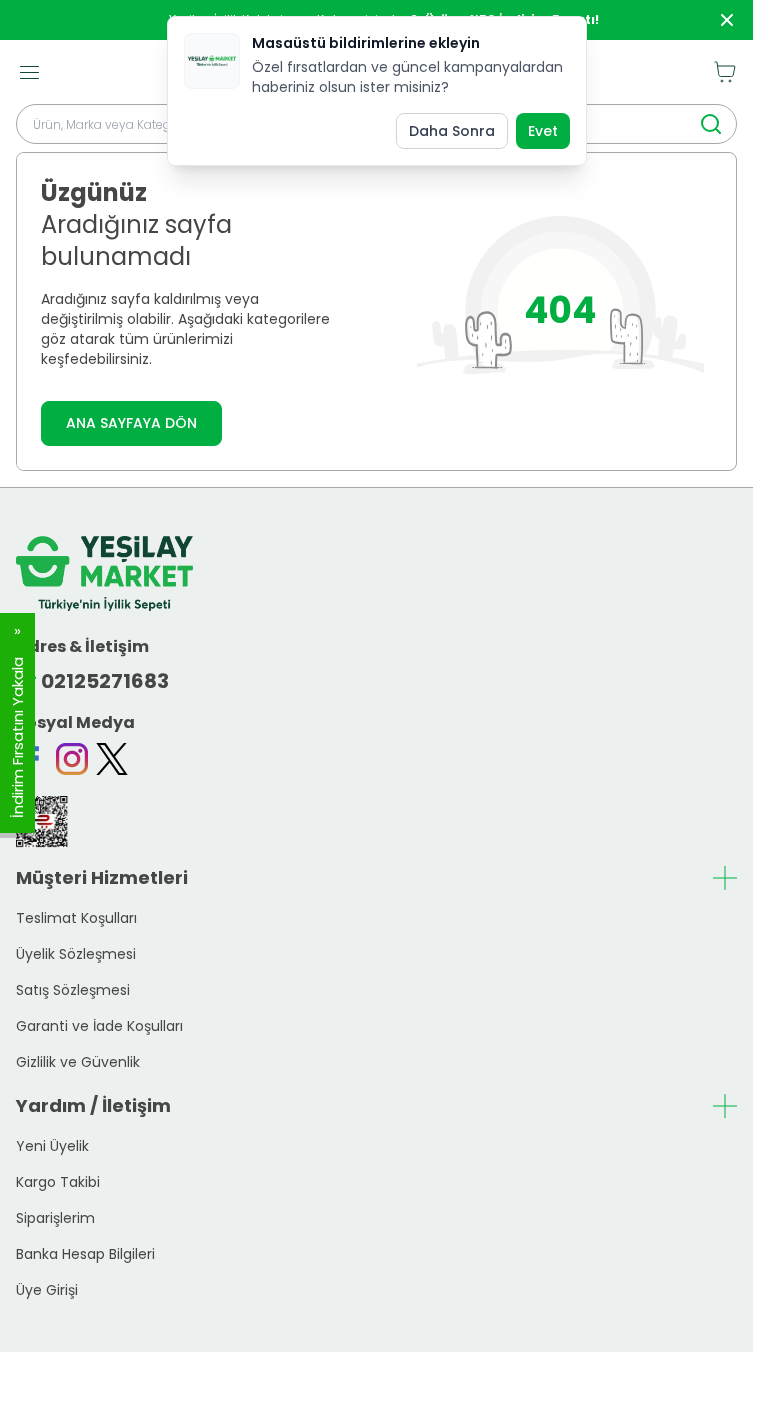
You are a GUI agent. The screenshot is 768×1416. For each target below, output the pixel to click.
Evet (543, 131)
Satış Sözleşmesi (73, 990)
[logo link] (104, 573)
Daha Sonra (452, 131)
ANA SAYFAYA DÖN (131, 423)
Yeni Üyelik (52, 1146)
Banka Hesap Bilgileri (85, 1254)
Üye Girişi (47, 1290)
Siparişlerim (55, 1218)
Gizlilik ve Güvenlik (78, 1062)
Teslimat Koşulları (76, 918)
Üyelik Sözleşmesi (76, 954)
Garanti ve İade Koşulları (99, 1026)
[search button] (711, 124)
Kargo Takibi (58, 1182)
